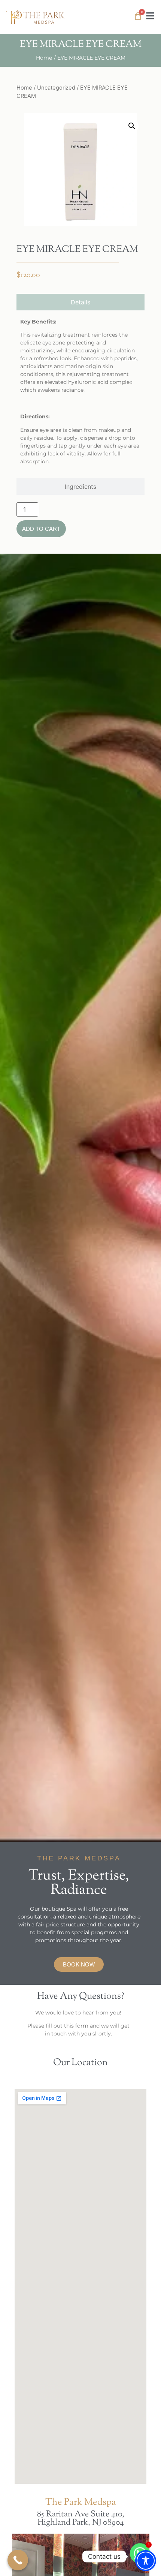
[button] (132, 126)
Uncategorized (56, 88)
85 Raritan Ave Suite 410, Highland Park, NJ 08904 (81, 2519)
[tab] (80, 302)
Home (44, 58)
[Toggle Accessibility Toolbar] (146, 2561)
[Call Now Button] (18, 2560)
